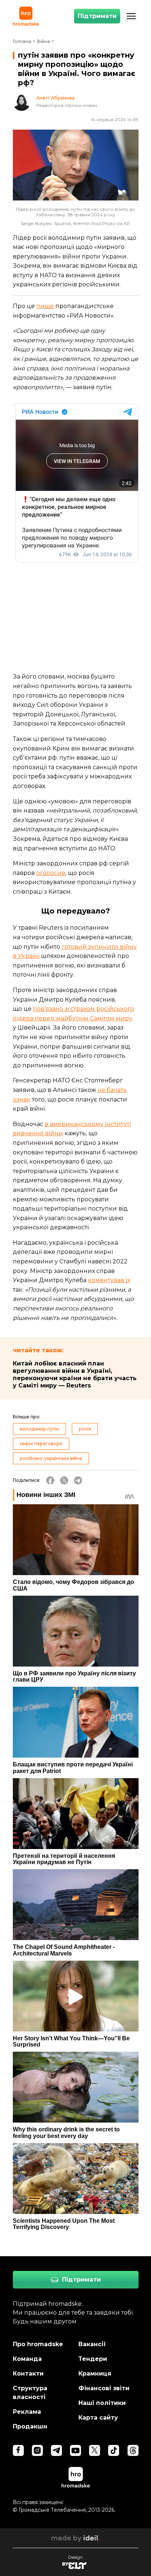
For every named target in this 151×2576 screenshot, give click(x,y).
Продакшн (30, 2426)
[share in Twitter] (64, 1480)
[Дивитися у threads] (133, 2450)
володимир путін (39, 1429)
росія (85, 1429)
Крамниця (95, 2374)
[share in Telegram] (78, 1480)
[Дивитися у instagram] (37, 2450)
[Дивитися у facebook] (18, 2450)
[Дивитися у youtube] (75, 2450)
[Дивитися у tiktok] (114, 2450)
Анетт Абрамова (55, 98)
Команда (27, 2359)
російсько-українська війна (51, 1458)
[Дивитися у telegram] (56, 2450)
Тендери (93, 2359)
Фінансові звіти (104, 2388)
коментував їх (109, 1280)
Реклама (27, 2412)
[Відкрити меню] (131, 16)
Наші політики (102, 2403)
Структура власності (30, 2393)
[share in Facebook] (50, 1480)
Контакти (28, 2374)
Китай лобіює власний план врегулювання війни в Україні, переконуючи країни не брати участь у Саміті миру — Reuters (75, 1374)
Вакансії (92, 2344)
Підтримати (97, 16)
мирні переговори (41, 1443)
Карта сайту (98, 2418)
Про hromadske (38, 2344)
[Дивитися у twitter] (95, 2450)
